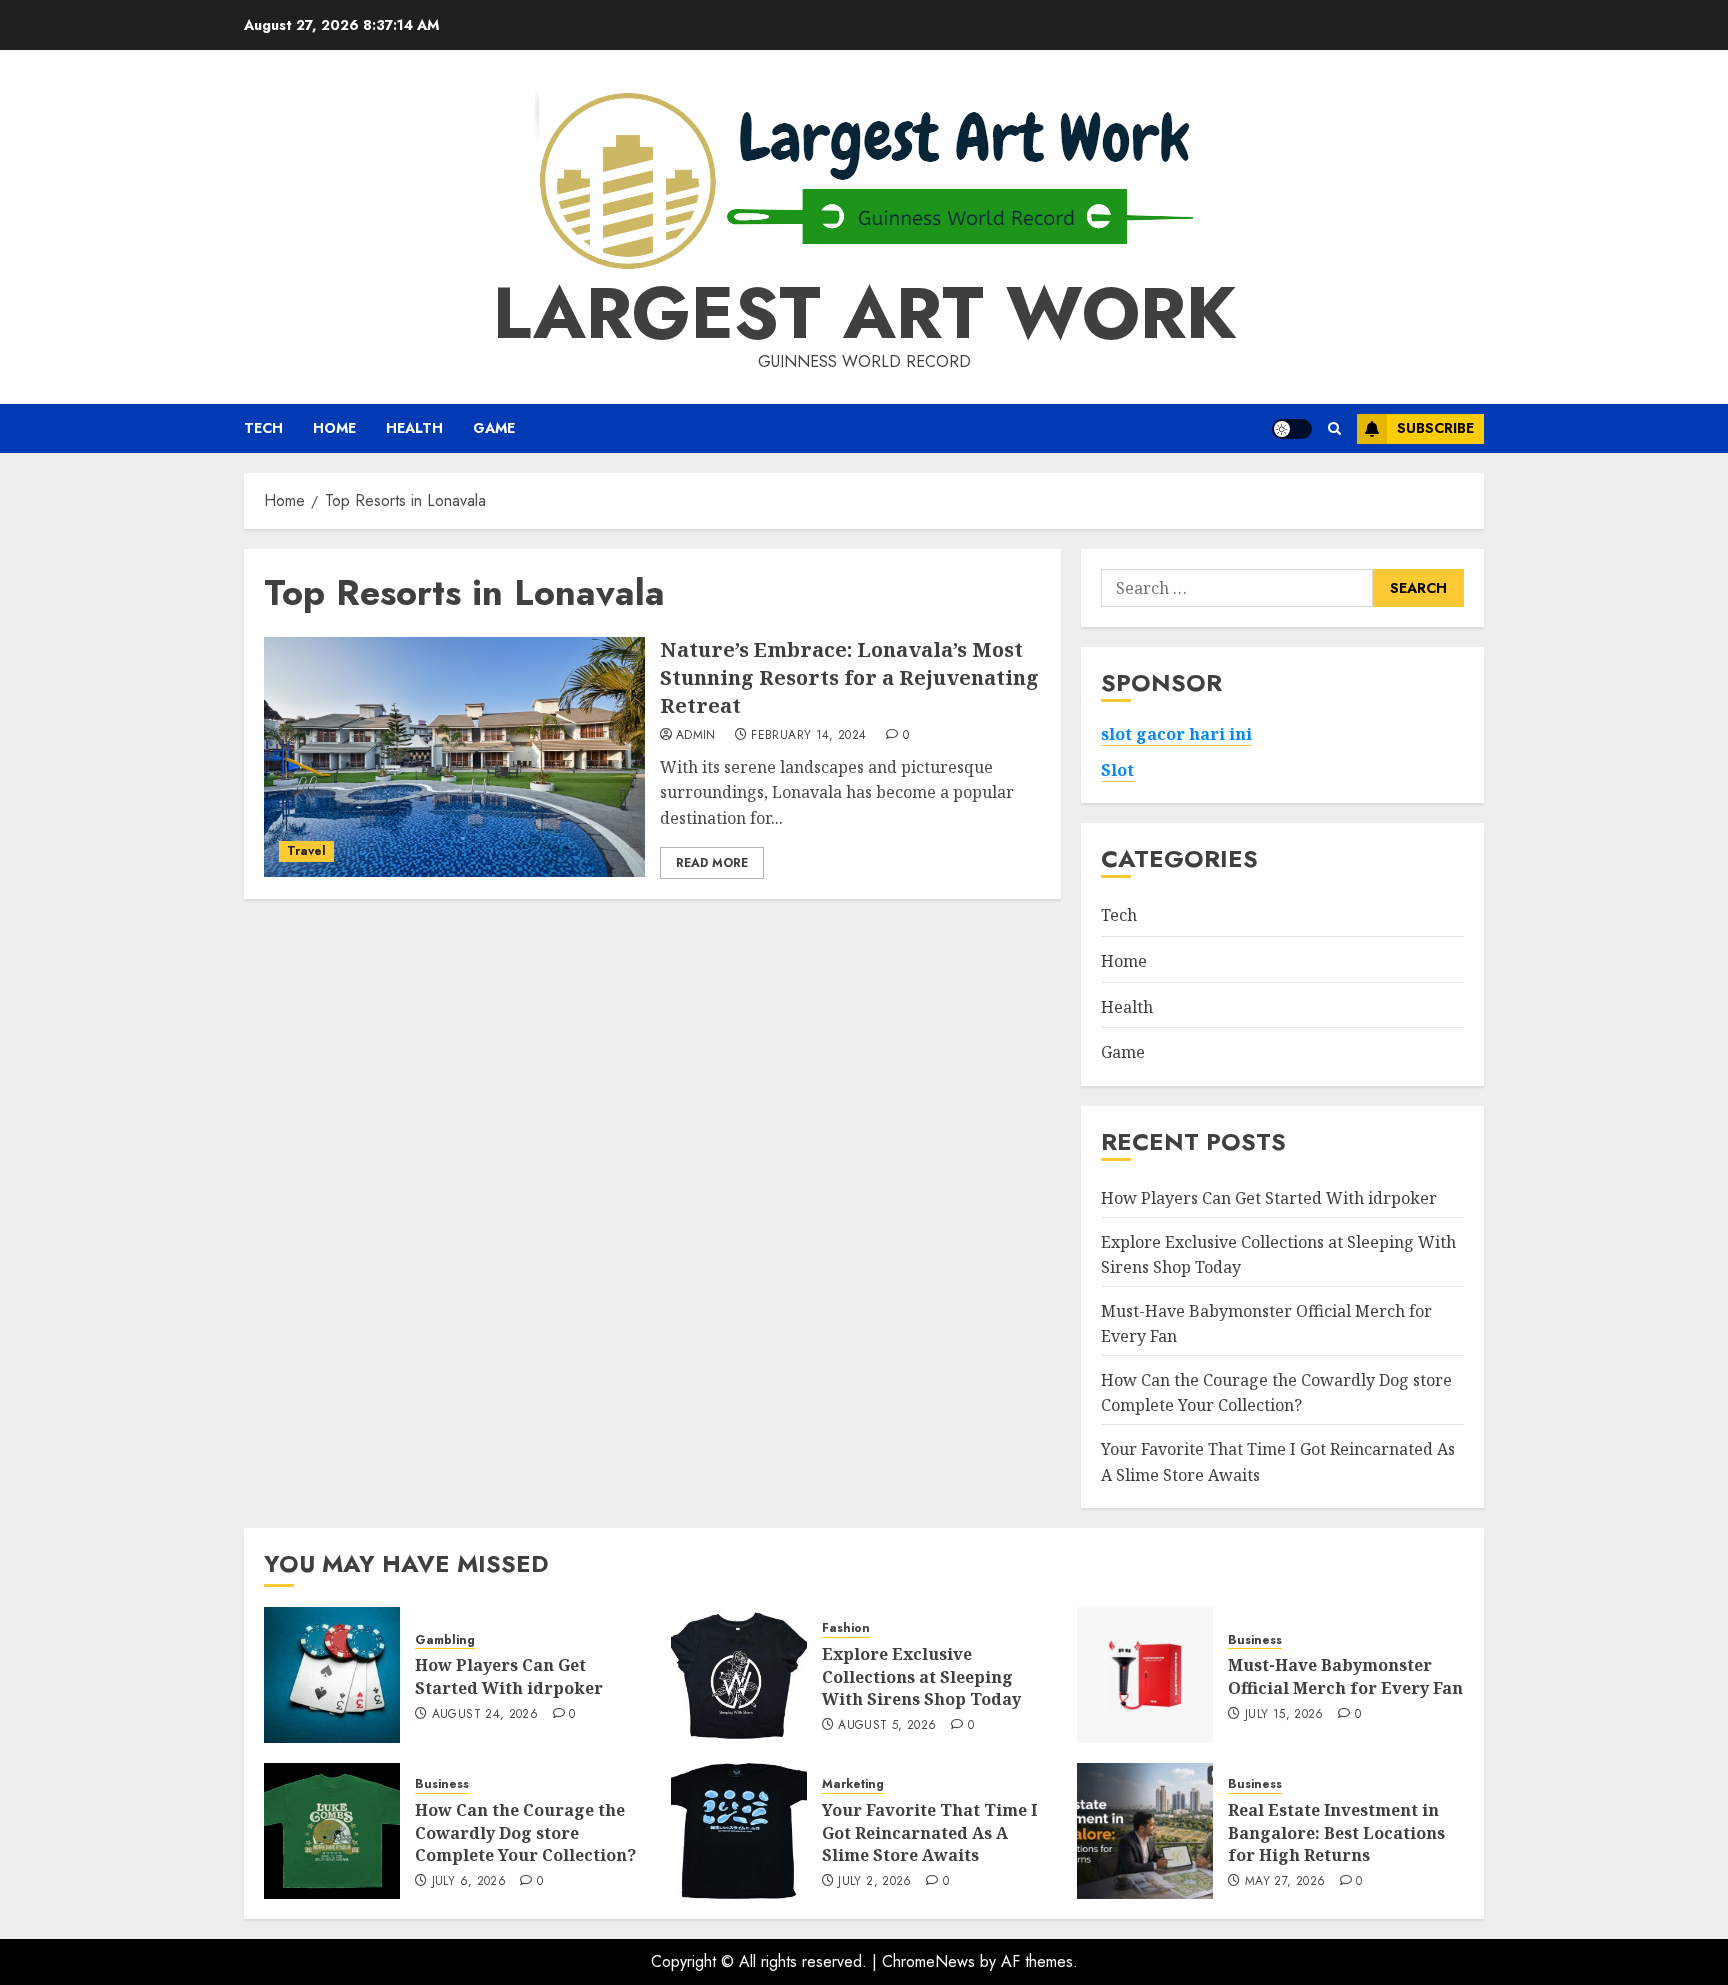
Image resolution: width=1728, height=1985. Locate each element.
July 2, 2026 (874, 1882)
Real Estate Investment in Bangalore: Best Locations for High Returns (1336, 1832)
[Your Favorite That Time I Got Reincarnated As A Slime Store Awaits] (739, 1831)
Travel (306, 851)
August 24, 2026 (485, 1715)
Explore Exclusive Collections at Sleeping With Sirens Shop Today (921, 1676)
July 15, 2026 (1284, 1715)
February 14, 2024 (808, 736)
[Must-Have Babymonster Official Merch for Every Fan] (1145, 1675)
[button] (1334, 428)
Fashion (846, 1628)
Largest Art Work (864, 313)
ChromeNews (928, 1961)
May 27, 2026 (1285, 1882)
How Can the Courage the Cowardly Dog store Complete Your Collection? (1276, 1393)
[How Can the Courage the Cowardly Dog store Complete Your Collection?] (332, 1831)
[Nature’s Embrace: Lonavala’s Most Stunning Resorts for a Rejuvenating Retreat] (454, 757)
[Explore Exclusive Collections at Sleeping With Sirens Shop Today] (739, 1675)
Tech (263, 428)
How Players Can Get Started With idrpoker (1269, 1198)
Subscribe (1435, 428)
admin (696, 736)
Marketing (853, 1784)
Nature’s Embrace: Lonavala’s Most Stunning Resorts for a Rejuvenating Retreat (849, 677)
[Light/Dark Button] (1292, 429)
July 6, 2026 (469, 1882)
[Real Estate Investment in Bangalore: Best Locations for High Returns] (1145, 1831)
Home (334, 428)
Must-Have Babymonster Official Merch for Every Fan (1345, 1676)
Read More (712, 863)
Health (414, 428)
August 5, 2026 (887, 1726)
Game (494, 428)
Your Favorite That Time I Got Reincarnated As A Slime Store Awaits (929, 1832)
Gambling (445, 1640)
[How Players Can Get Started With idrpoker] (332, 1675)
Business (1255, 1640)
